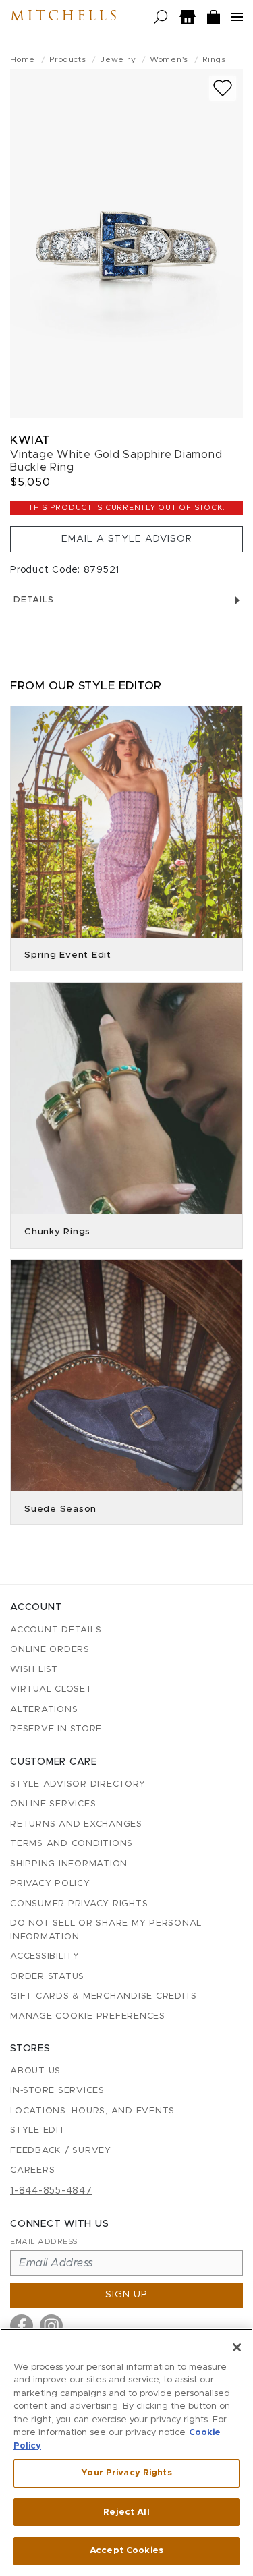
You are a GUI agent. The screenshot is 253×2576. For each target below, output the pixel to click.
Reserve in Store (56, 1729)
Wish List (34, 1670)
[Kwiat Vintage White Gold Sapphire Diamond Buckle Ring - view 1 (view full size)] (126, 244)
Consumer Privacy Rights (79, 1904)
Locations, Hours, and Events (92, 2111)
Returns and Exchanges (76, 1824)
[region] (126, 2452)
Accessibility (45, 1956)
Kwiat (30, 440)
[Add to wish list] (223, 88)
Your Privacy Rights (126, 2473)
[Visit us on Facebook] (22, 2326)
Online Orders (50, 1650)
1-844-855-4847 (51, 2191)
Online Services (53, 1804)
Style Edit (38, 2130)
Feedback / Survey (61, 2151)
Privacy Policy (50, 1884)
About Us (35, 2071)
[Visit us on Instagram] (51, 2326)
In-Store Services (57, 2091)
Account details (56, 1630)
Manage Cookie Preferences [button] (88, 2016)
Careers (32, 2170)
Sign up (126, 2295)
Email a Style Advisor (127, 539)
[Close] (237, 2347)
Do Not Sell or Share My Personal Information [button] (106, 1930)
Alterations (44, 1710)
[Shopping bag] (214, 17)
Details (33, 600)
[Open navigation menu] (237, 17)
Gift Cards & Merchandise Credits (104, 1996)
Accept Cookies (126, 2551)
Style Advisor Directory (78, 1784)
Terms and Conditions (72, 1844)
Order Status (47, 1977)
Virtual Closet (51, 1689)
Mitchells (65, 17)
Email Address (44, 2242)
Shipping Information (69, 1864)
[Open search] (161, 17)
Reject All (126, 2512)
